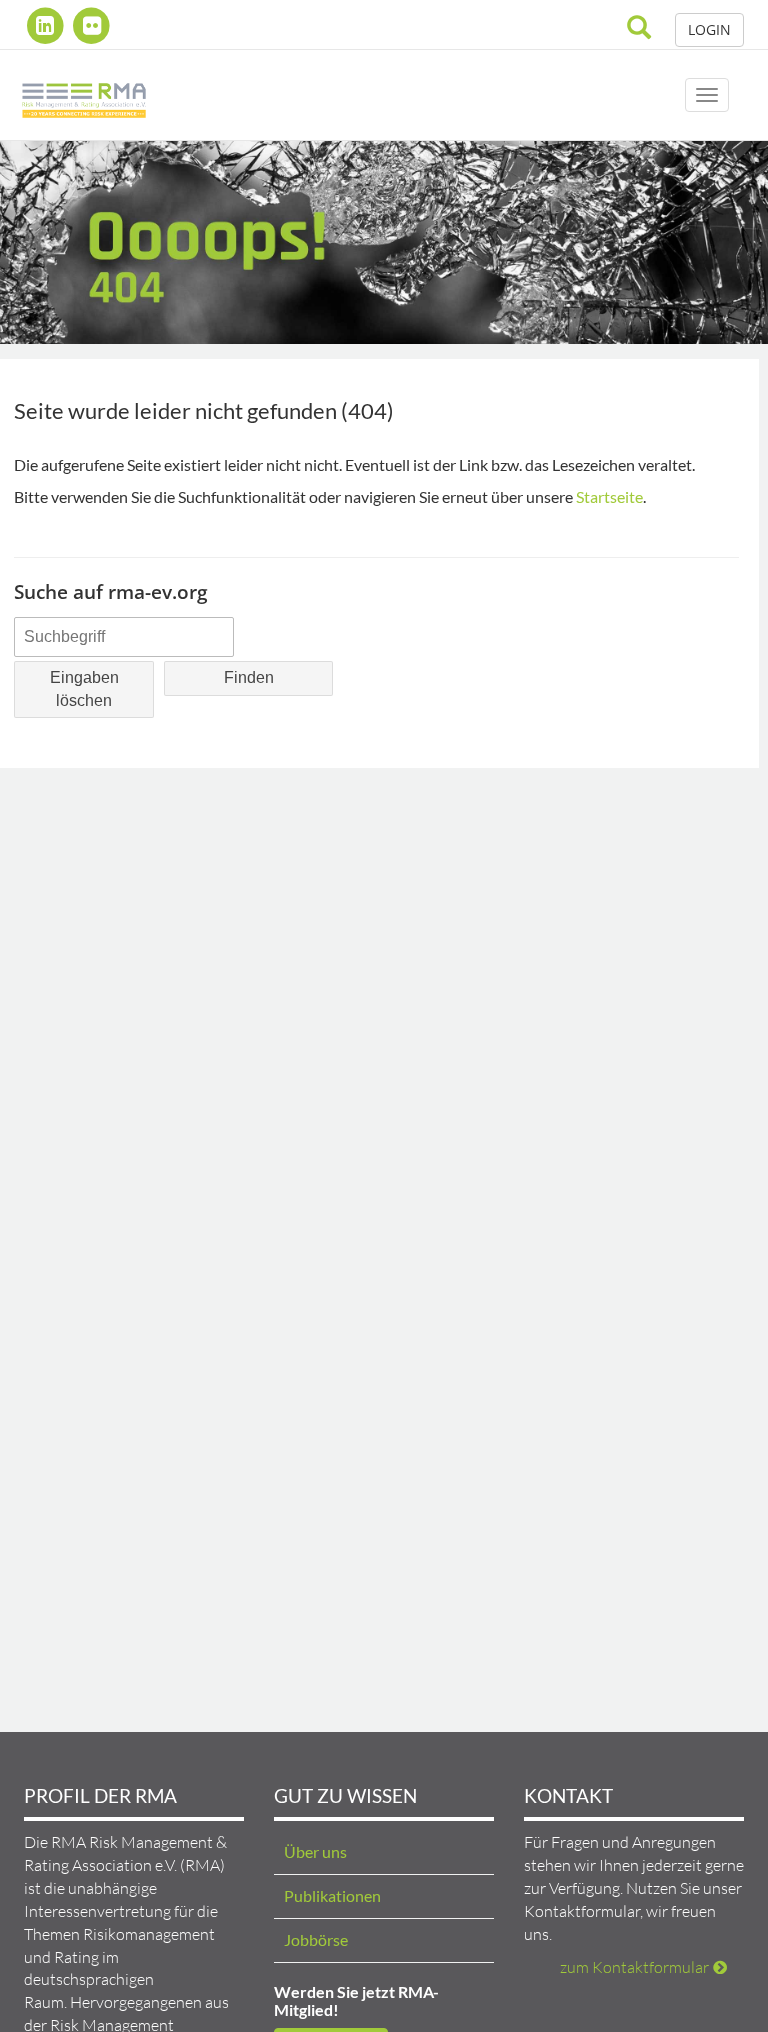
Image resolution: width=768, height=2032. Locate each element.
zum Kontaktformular (634, 1967)
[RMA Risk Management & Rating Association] (84, 95)
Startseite (609, 496)
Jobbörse (316, 1939)
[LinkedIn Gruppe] (47, 25)
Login (709, 29)
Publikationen (332, 1895)
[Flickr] (92, 25)
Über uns (315, 1851)
